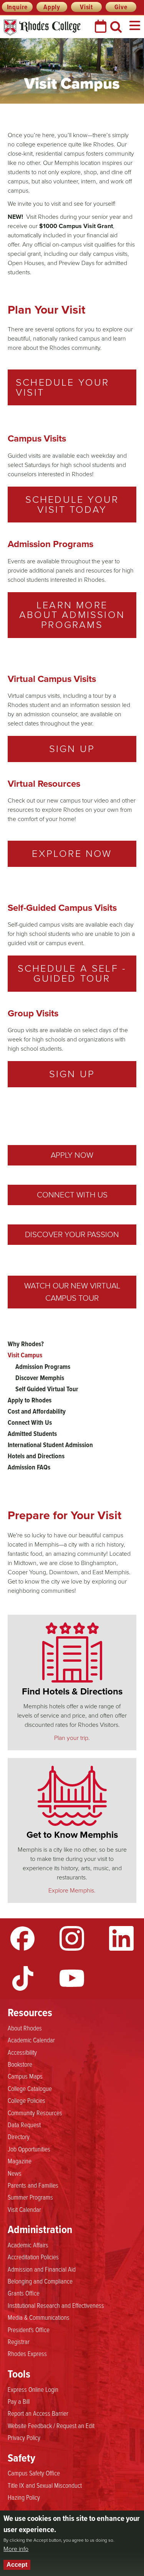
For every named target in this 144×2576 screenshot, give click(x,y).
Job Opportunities (29, 2149)
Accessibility (22, 2052)
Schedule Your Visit (63, 387)
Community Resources (35, 2113)
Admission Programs (43, 1367)
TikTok (23, 1978)
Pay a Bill (19, 2401)
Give (121, 7)
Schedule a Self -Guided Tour (72, 973)
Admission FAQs (29, 1467)
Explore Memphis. (72, 1890)
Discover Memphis (40, 1378)
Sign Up (72, 749)
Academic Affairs (28, 2245)
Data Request (24, 2124)
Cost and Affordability (37, 1411)
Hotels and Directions (36, 1456)
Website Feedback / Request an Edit (51, 2425)
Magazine (20, 2161)
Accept (17, 2565)
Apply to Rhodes (30, 1400)
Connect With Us (72, 1195)
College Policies (26, 2100)
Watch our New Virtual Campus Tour (72, 1292)
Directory (19, 2136)
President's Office (29, 2329)
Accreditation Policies (33, 2257)
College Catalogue (30, 2088)
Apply (52, 7)
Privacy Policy (24, 2437)
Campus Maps (25, 2076)
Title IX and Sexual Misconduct (45, 2485)
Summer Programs (30, 2197)
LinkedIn (121, 1938)
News (15, 2173)
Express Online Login (33, 2389)
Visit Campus (25, 1355)
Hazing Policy (24, 2497)
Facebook (23, 1938)
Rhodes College (42, 28)
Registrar (19, 2341)
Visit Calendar (24, 2209)
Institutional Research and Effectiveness (56, 2305)
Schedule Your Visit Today (72, 504)
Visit (86, 7)
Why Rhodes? (26, 1344)
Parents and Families (33, 2185)
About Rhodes (25, 2028)
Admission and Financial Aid (42, 2269)
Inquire (17, 7)
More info (16, 2549)
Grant (105, 226)
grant (34, 254)
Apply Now (72, 1155)
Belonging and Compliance (40, 2281)
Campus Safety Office (34, 2473)
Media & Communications (39, 2317)
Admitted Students (32, 1434)
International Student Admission (50, 1445)
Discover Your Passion (72, 1234)
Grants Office (24, 2293)
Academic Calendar (31, 2040)
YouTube (72, 1978)
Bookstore (20, 2064)
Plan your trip (71, 1738)
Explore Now (72, 853)
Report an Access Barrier (38, 2413)
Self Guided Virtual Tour (47, 1389)
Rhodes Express (27, 2353)
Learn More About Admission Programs (72, 615)
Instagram (72, 1938)
